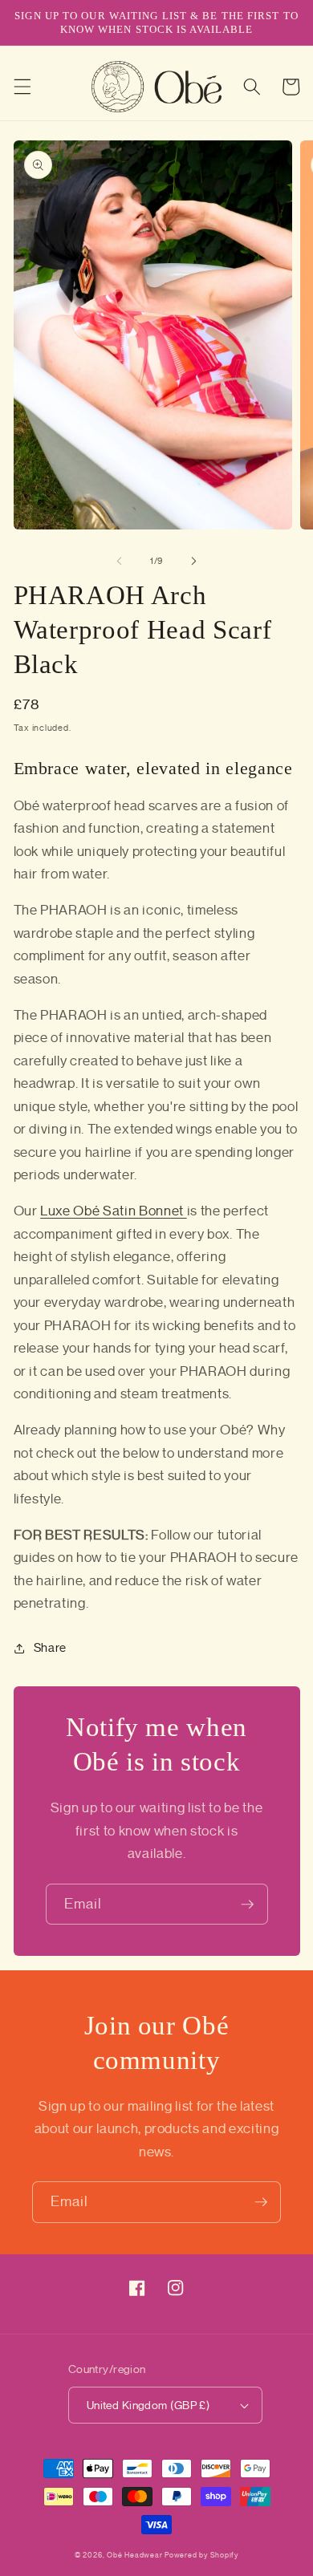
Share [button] (50, 1647)
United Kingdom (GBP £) (148, 2405)
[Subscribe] (247, 1905)
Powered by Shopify (201, 2555)
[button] (22, 87)
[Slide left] (120, 561)
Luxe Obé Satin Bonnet (114, 1211)
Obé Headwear (134, 2555)
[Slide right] (193, 561)
